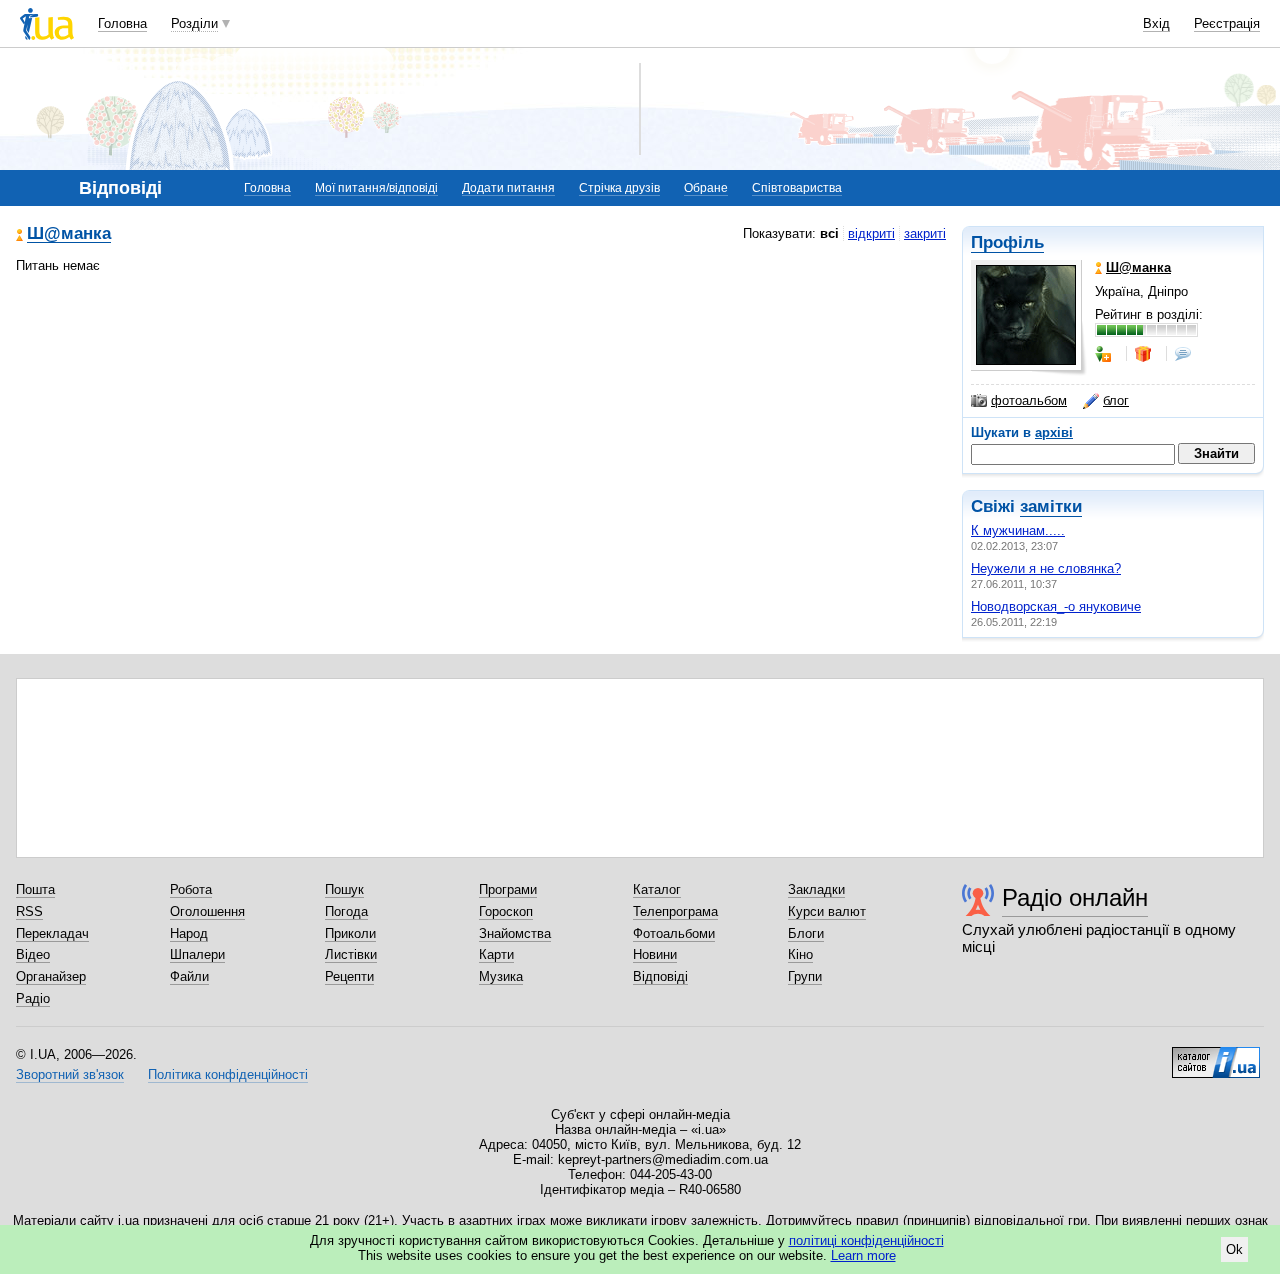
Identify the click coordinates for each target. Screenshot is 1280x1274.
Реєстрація (1227, 23)
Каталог (657, 889)
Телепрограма (675, 911)
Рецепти (349, 976)
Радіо (33, 998)
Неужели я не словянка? (1046, 568)
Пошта (35, 889)
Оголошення (207, 911)
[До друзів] (1105, 354)
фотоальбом (1029, 400)
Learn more (863, 1255)
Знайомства (515, 933)
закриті (925, 233)
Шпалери (197, 954)
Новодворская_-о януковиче (1056, 606)
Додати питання (508, 188)
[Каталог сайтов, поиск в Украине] (1216, 1055)
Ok (1234, 1249)
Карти (496, 954)
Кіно (800, 954)
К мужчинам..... (1018, 530)
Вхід (1156, 23)
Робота (191, 889)
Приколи (350, 933)
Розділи (194, 23)
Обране (706, 188)
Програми (508, 889)
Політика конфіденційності (228, 1074)
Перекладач (52, 933)
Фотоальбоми (674, 933)
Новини (655, 954)
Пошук (344, 889)
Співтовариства (797, 188)
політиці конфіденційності (866, 1240)
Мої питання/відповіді (376, 188)
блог (1116, 400)
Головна (122, 23)
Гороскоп (506, 911)
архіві (1054, 432)
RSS (29, 911)
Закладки (816, 889)
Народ (189, 933)
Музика (501, 976)
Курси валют (827, 911)
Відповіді (660, 976)
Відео (33, 954)
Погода (346, 911)
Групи (805, 976)
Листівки (351, 954)
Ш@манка (69, 234)
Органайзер (51, 976)
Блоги (806, 933)
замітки (1051, 506)
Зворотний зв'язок (70, 1074)
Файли (189, 976)
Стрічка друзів (619, 188)
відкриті (871, 233)
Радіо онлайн (1075, 897)
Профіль (1007, 242)
